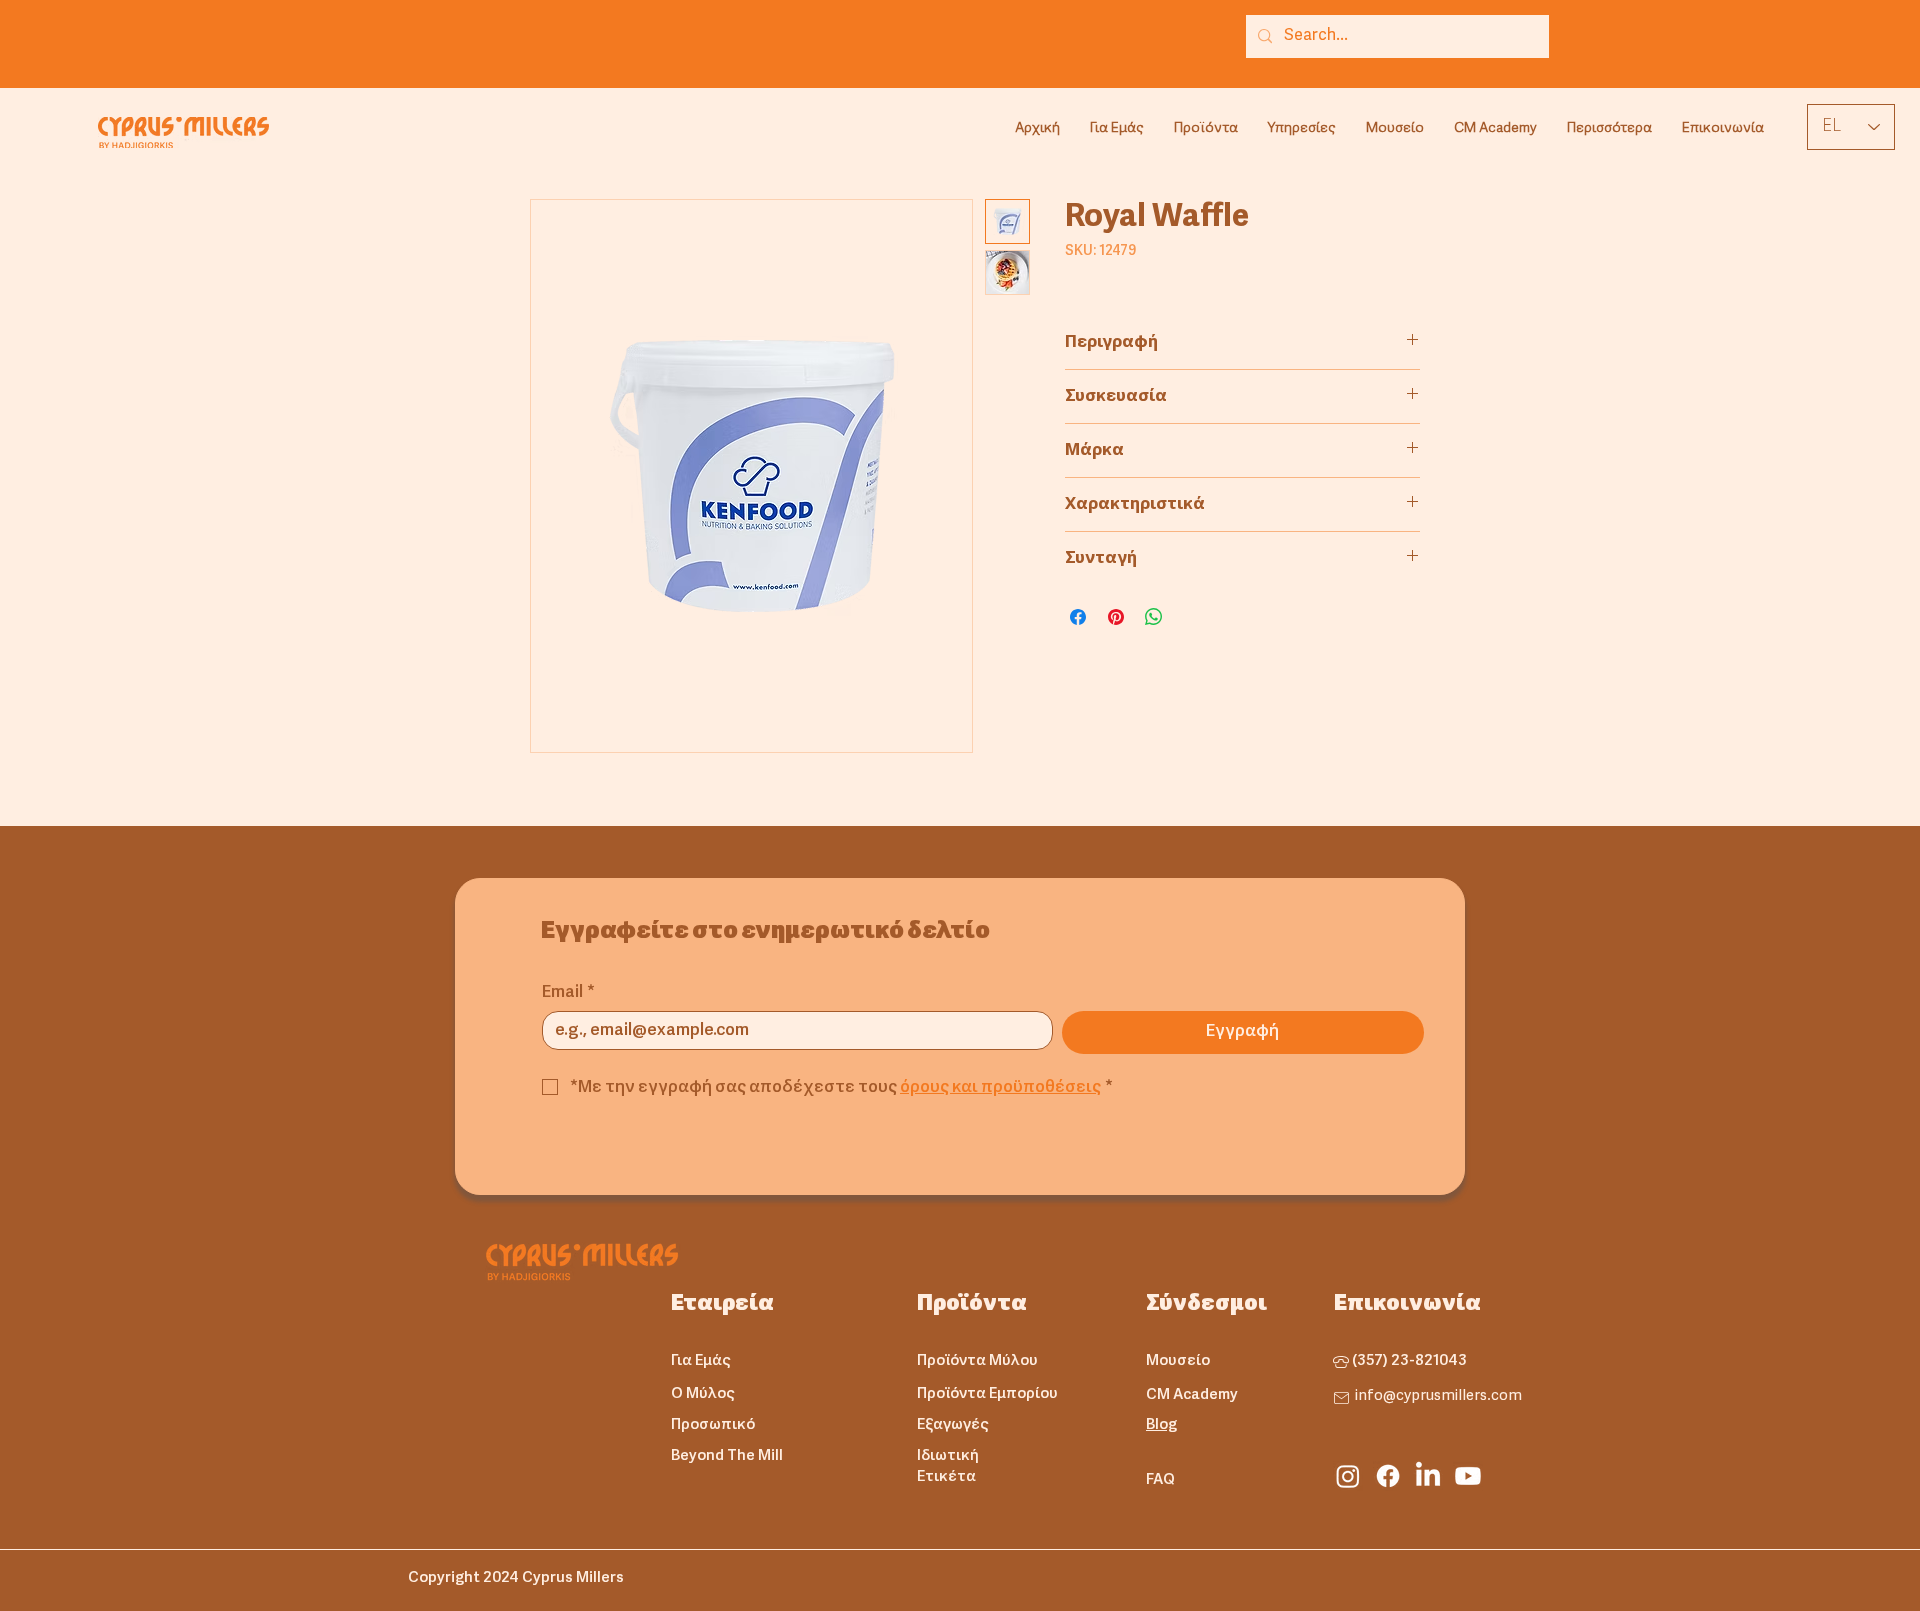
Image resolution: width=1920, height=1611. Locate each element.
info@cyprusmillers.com (1438, 1396)
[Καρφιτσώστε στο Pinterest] (1116, 617)
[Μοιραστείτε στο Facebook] (1078, 617)
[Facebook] (1388, 1476)
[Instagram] (1348, 1476)
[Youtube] (1468, 1476)
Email (568, 992)
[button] (1206, 129)
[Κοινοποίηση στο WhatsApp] (1154, 617)
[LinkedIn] (1428, 1476)
